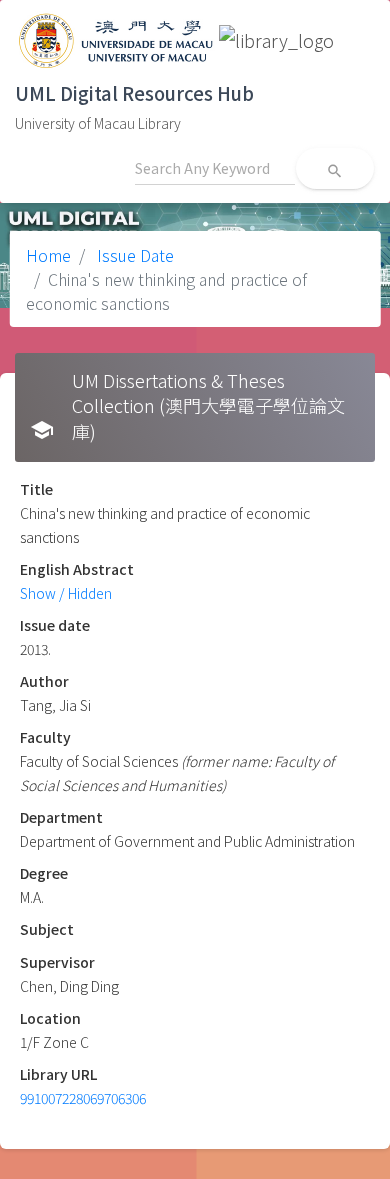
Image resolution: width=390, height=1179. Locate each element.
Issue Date (133, 255)
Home (48, 255)
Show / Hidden (66, 593)
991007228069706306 (83, 1098)
